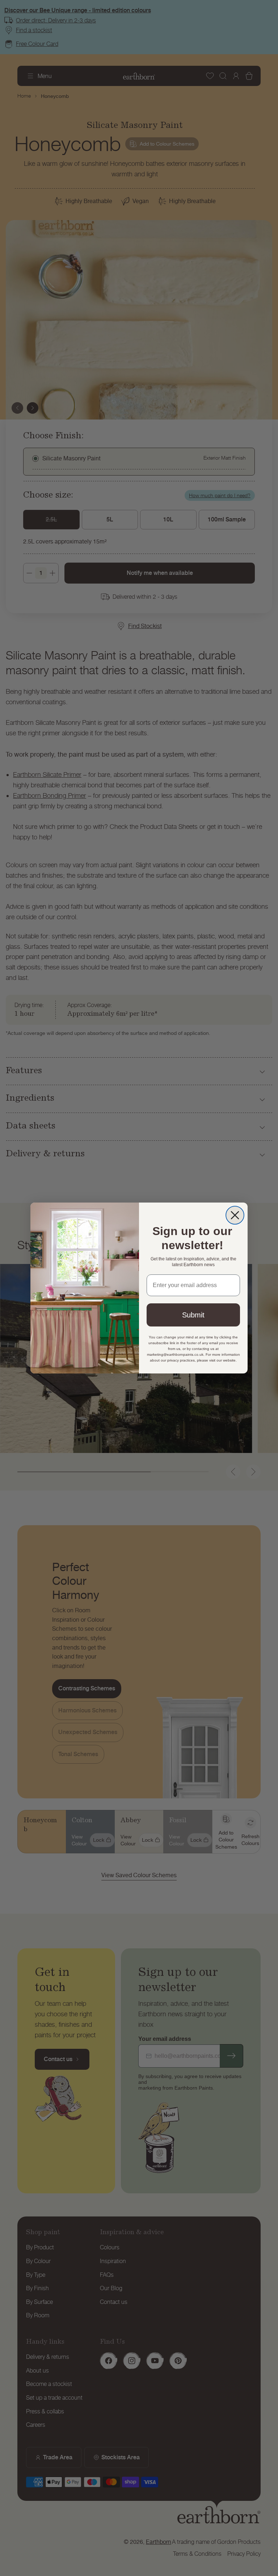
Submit (193, 1315)
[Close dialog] (235, 1215)
